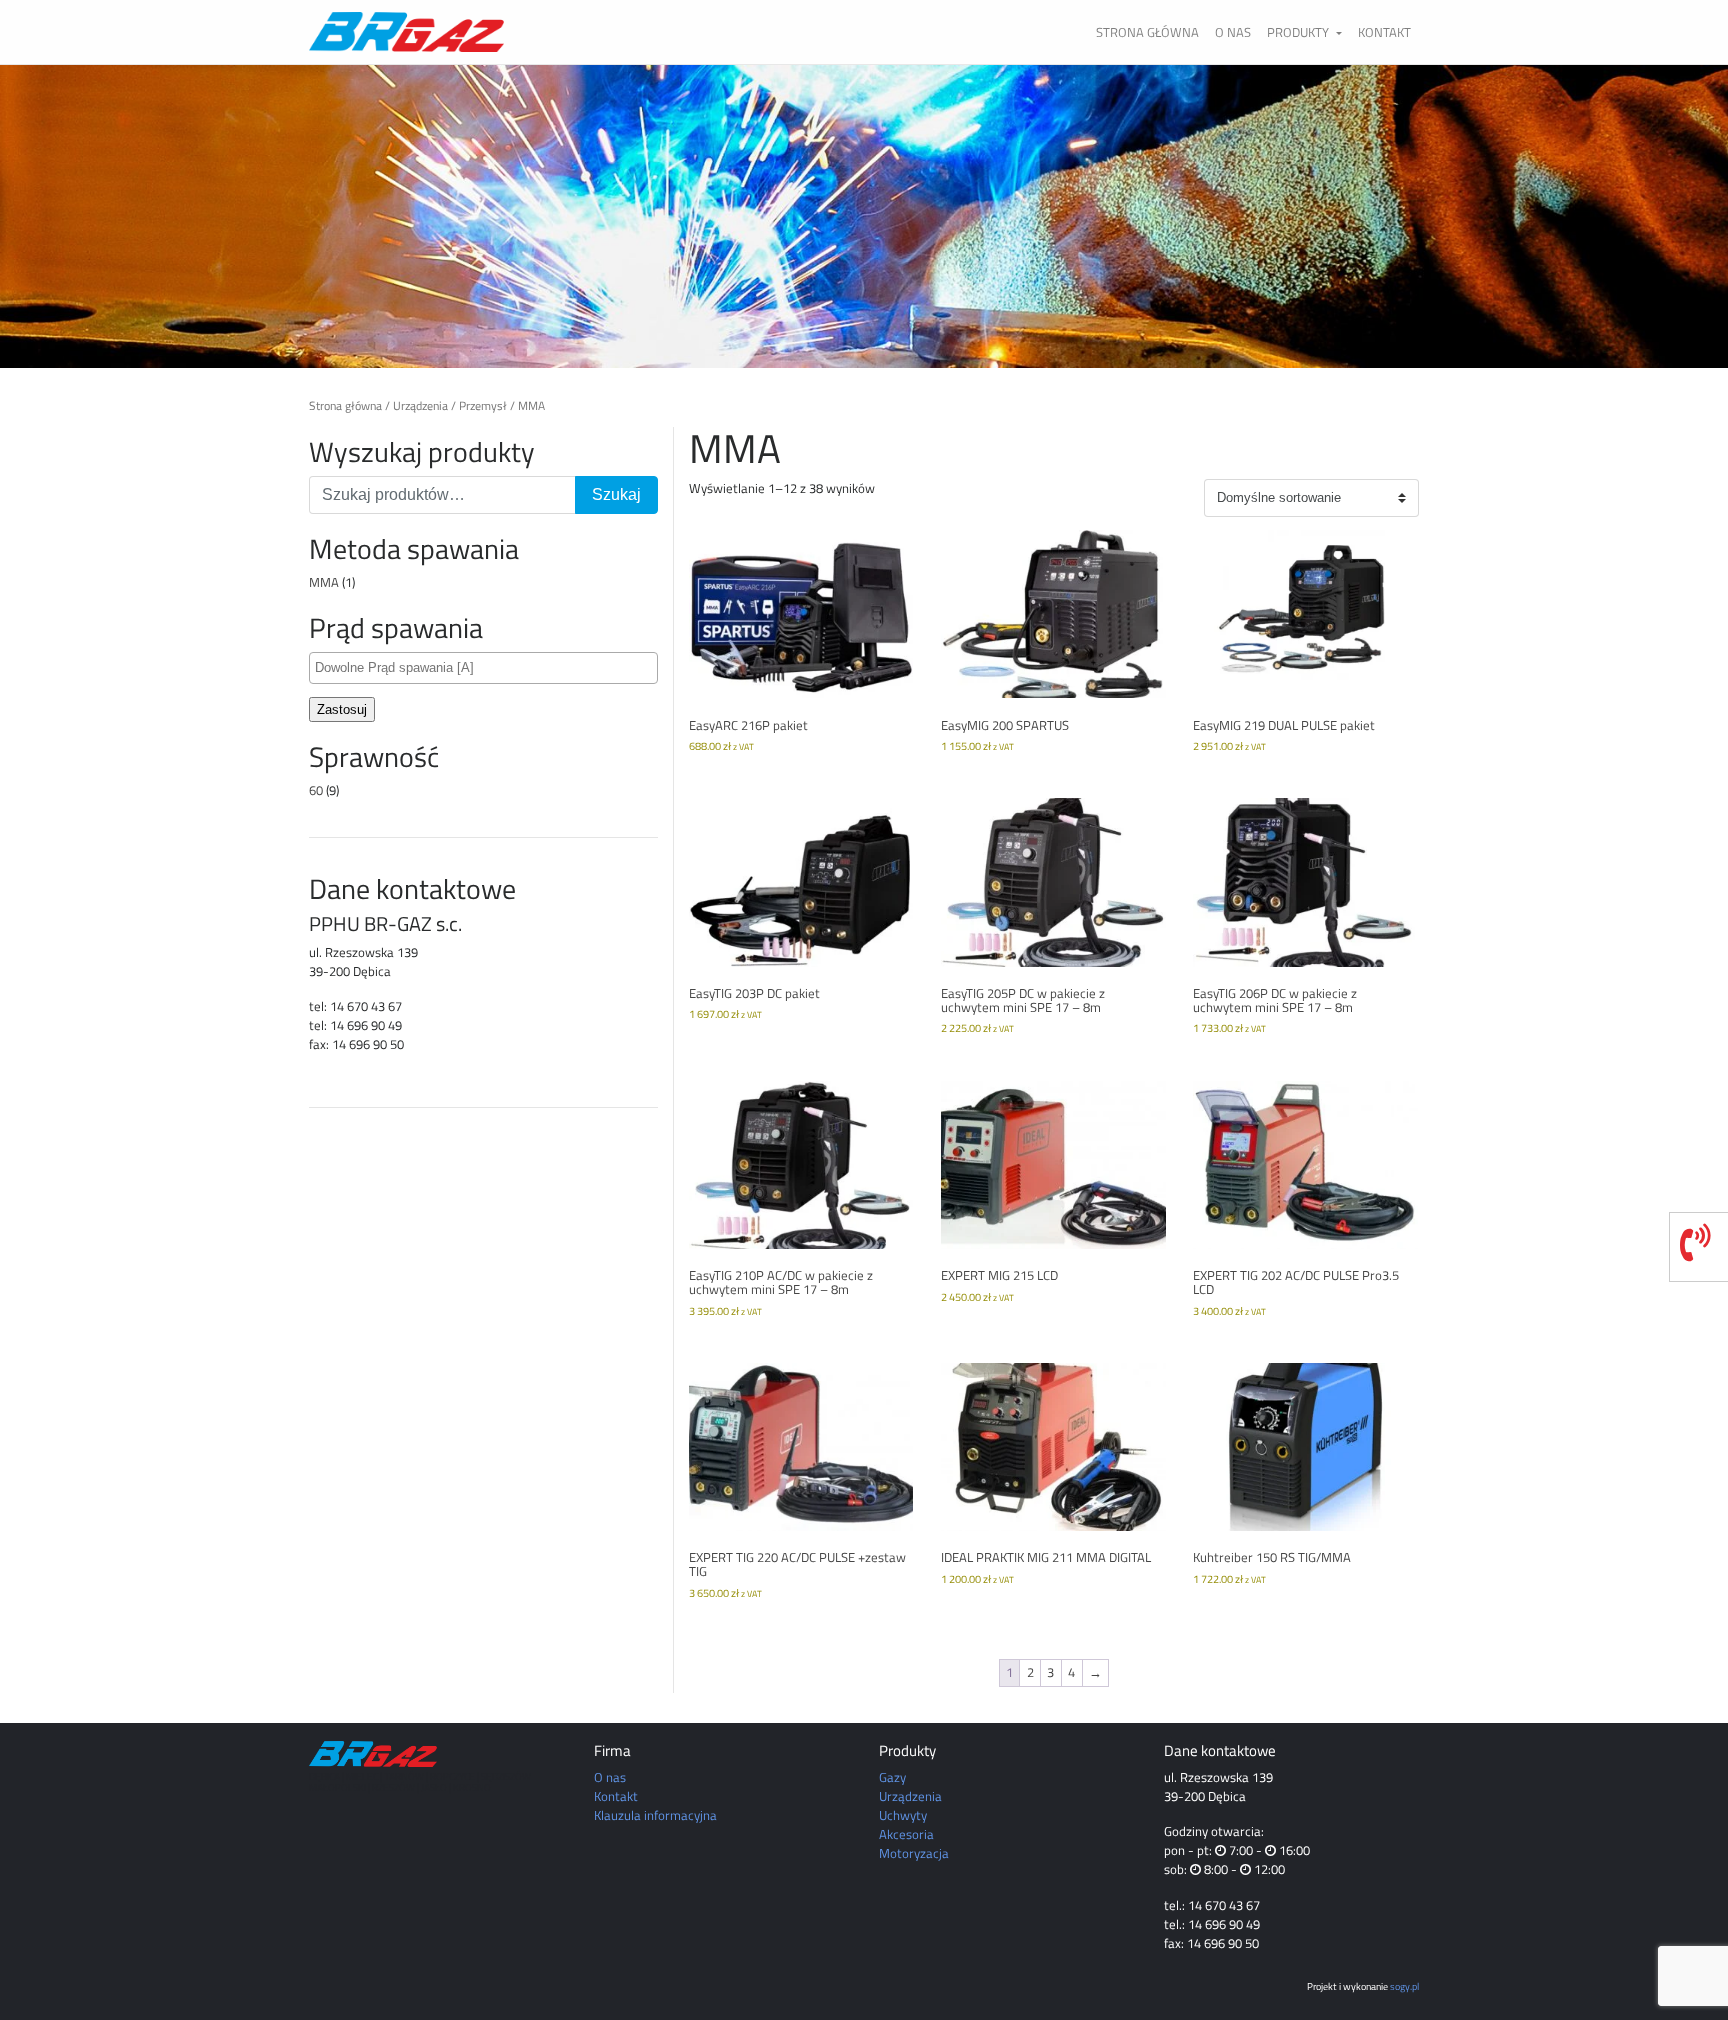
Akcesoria (906, 1834)
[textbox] (488, 667)
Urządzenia (420, 406)
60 (316, 790)
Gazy (892, 1777)
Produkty (1299, 32)
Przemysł (483, 406)
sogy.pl (1404, 1986)
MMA (324, 582)
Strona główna (1147, 32)
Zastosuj (342, 709)
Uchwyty (903, 1815)
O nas (1233, 32)
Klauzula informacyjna (655, 1815)
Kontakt (1384, 32)
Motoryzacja (914, 1853)
